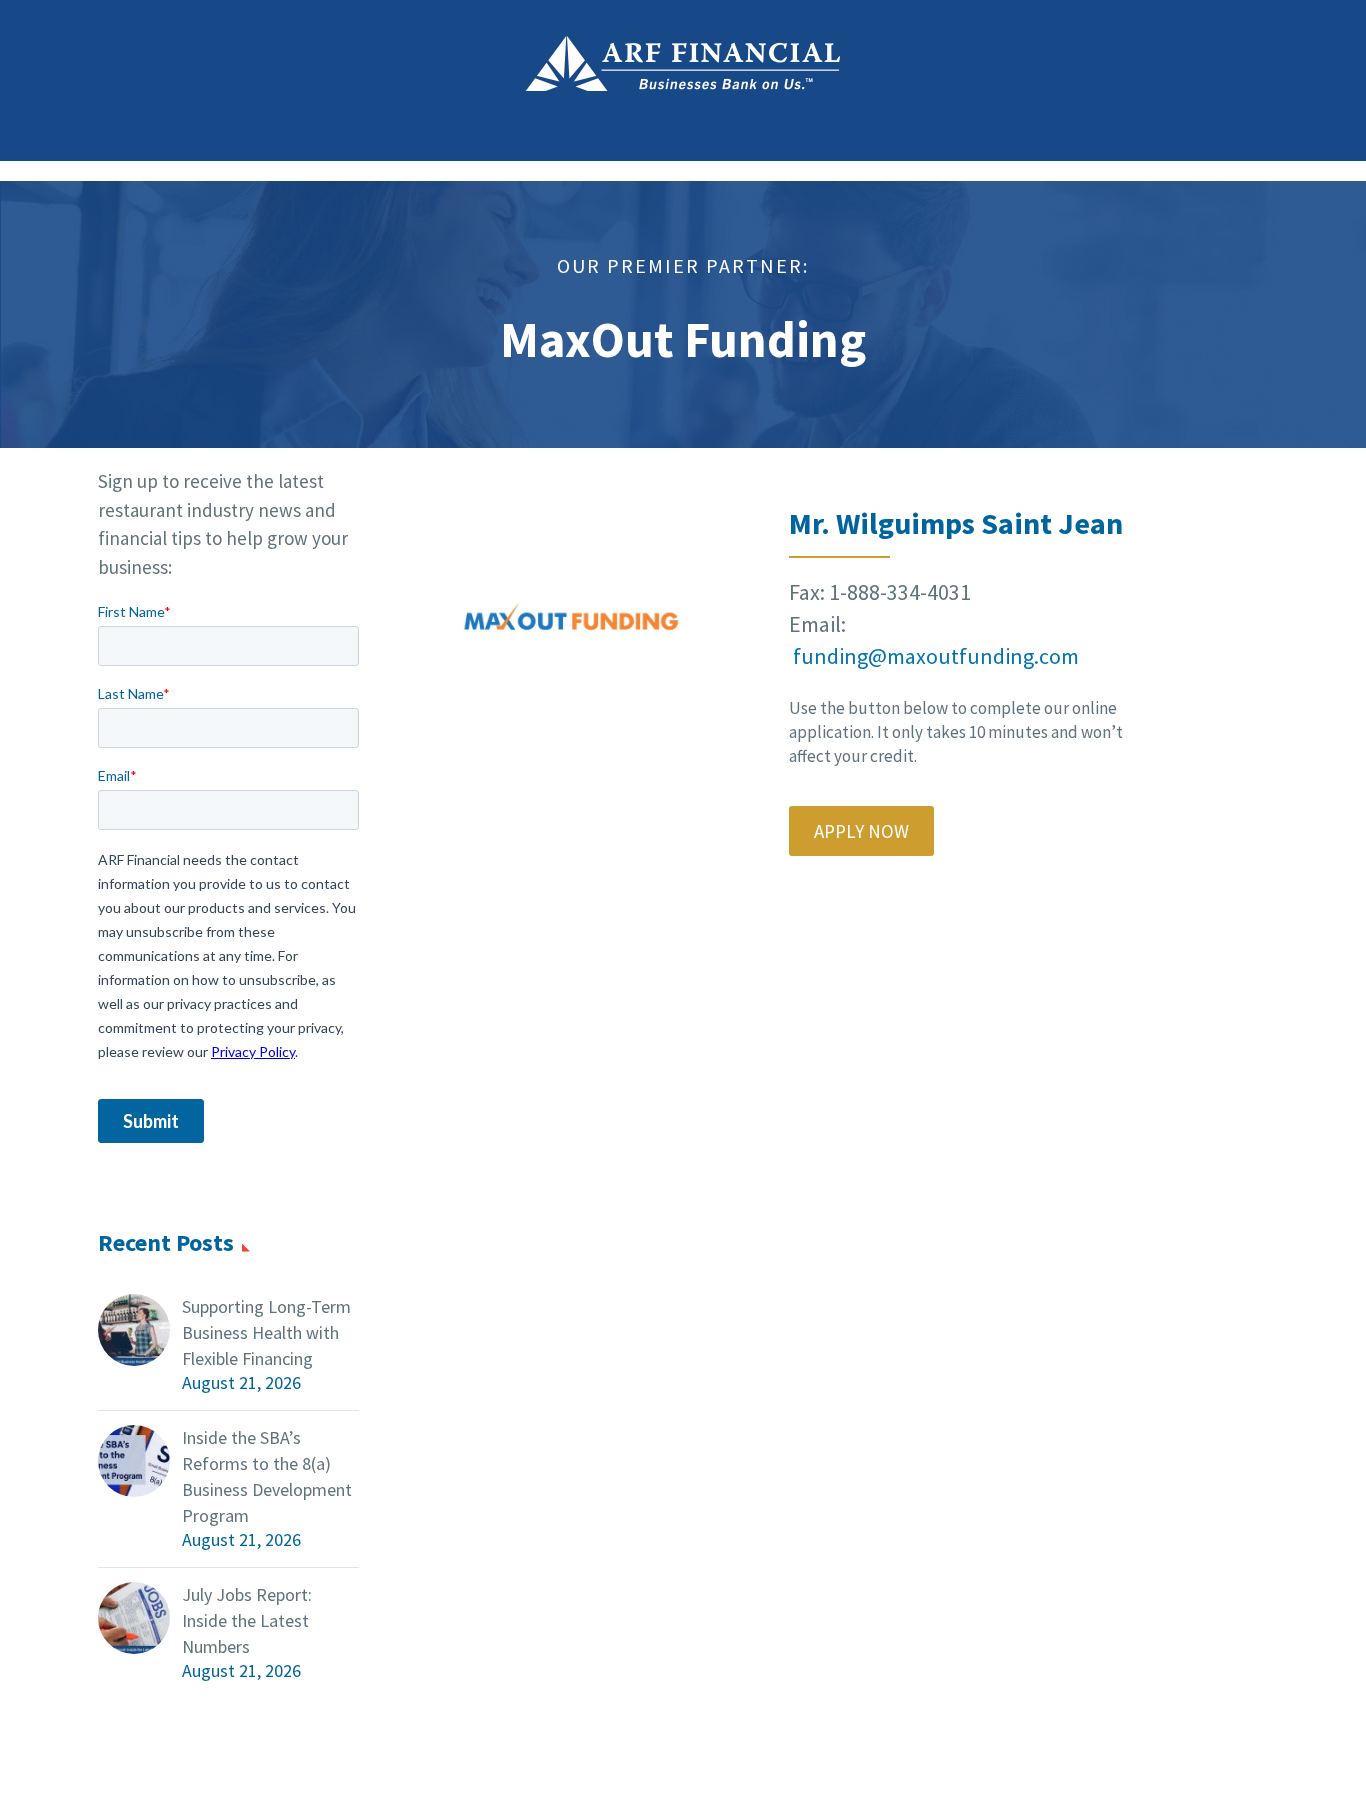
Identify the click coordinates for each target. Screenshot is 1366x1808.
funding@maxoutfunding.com (936, 656)
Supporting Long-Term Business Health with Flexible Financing (266, 1332)
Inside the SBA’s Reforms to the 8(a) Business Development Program (267, 1476)
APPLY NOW (861, 831)
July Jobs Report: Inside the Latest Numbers (247, 1620)
